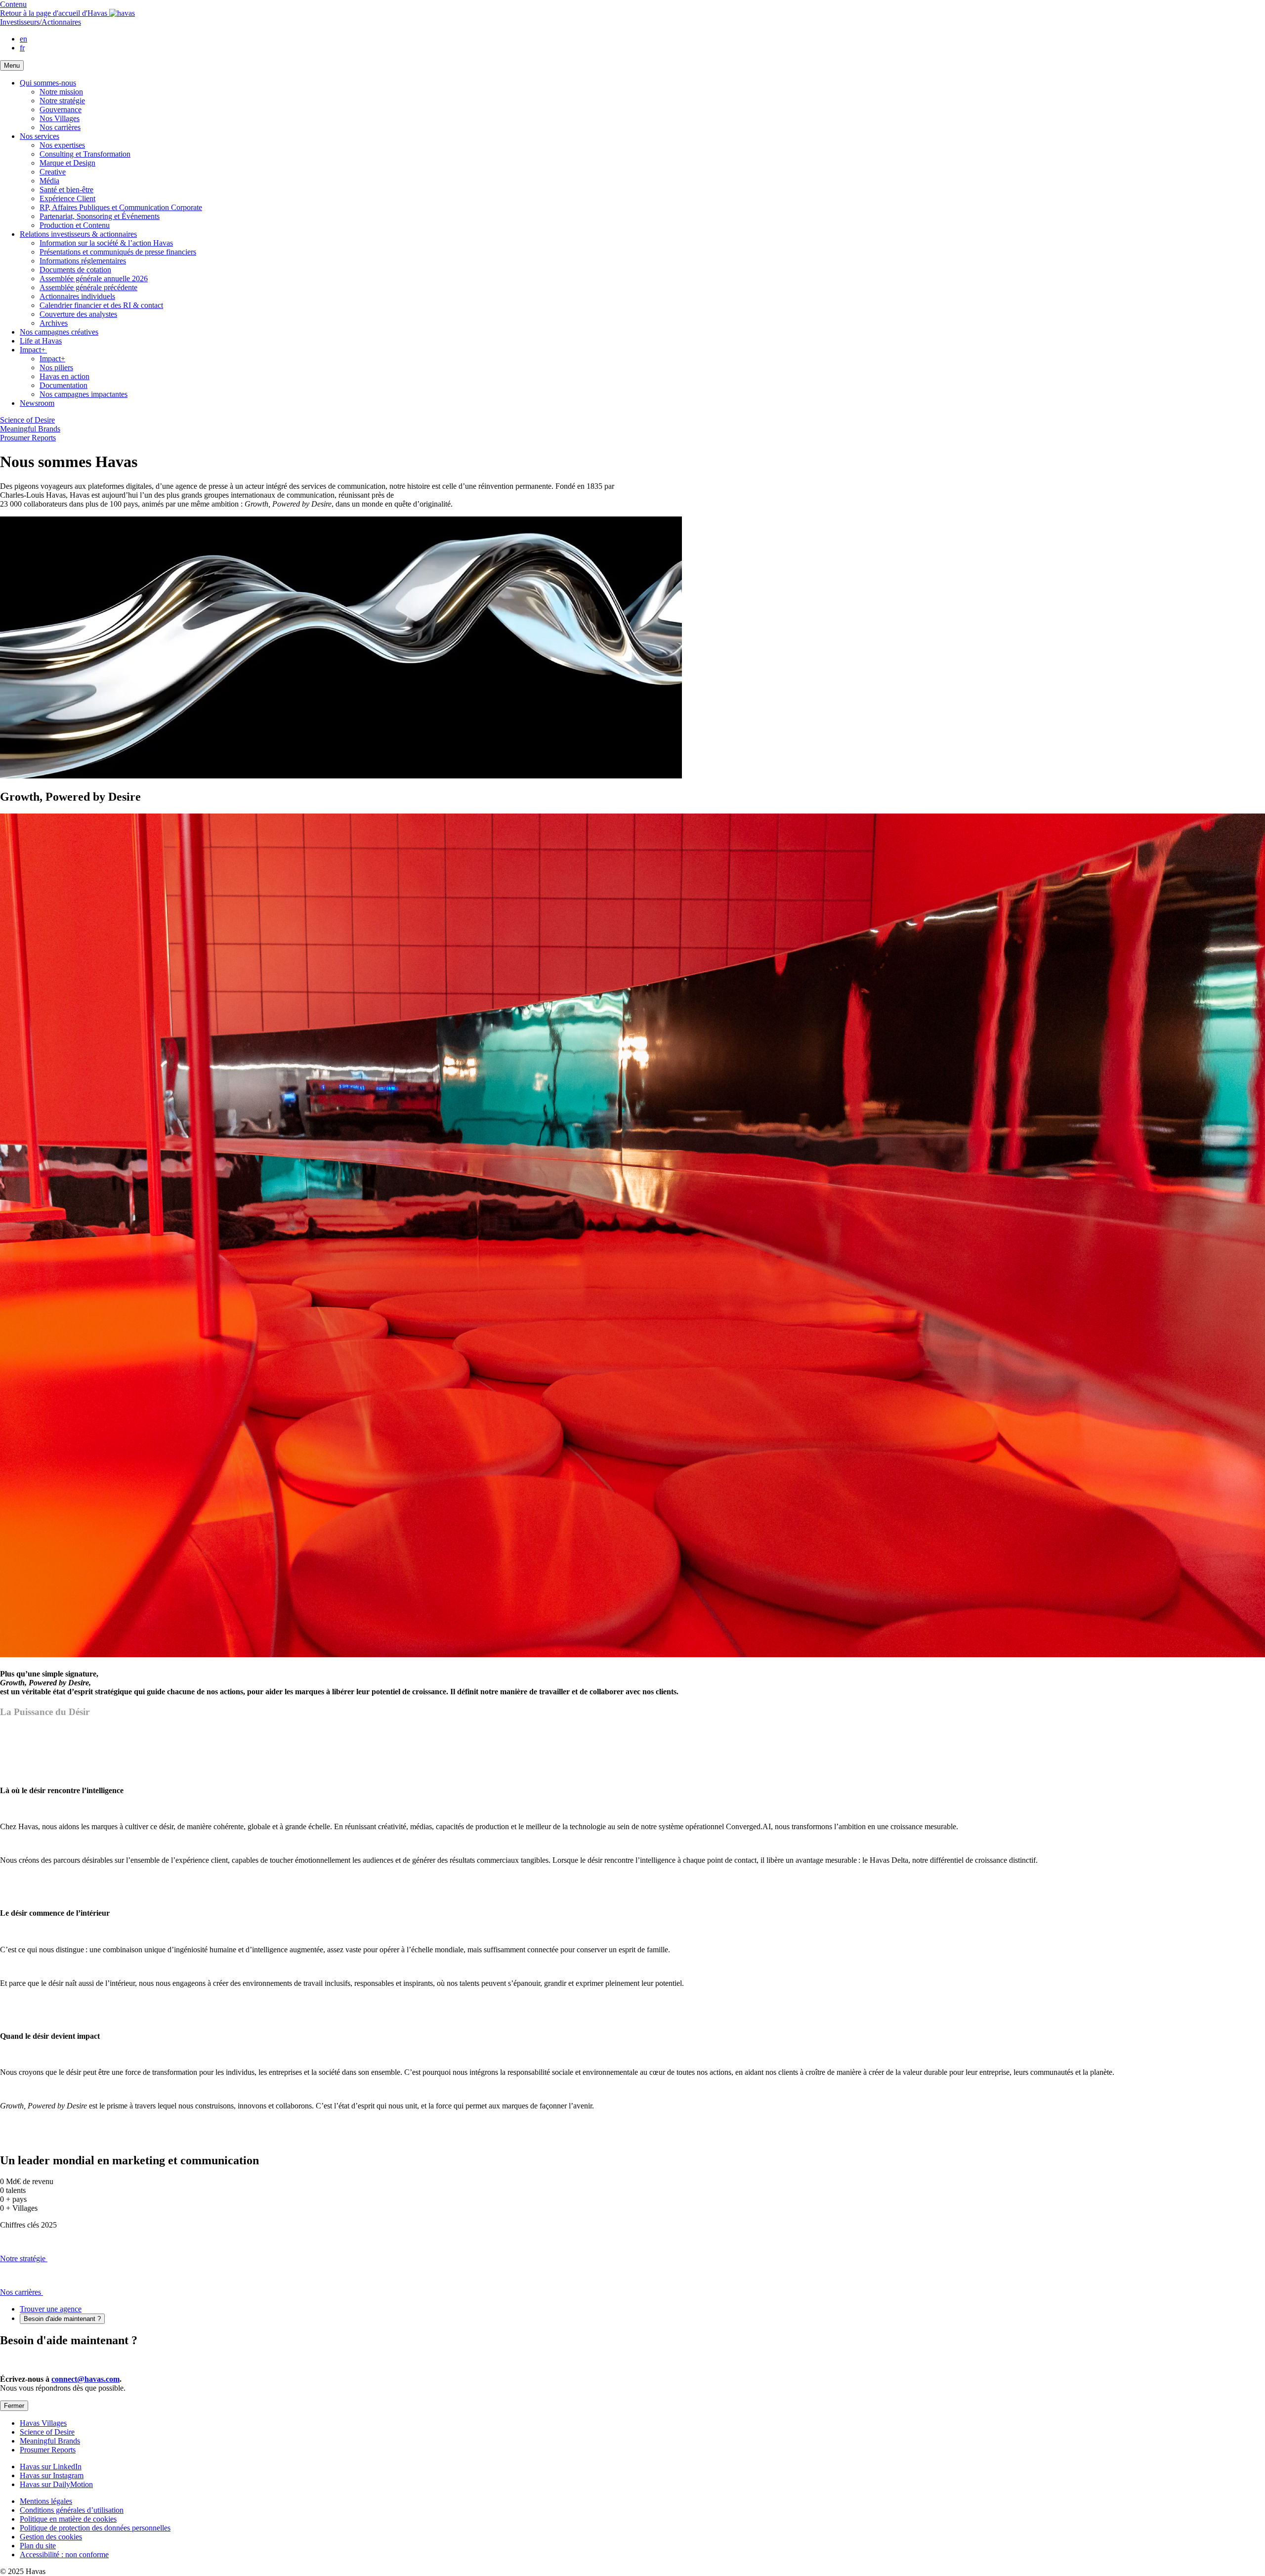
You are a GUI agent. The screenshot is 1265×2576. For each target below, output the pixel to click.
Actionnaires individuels (77, 296)
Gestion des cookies (51, 2537)
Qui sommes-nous (48, 83)
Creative (53, 172)
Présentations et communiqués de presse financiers (118, 252)
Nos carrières (60, 127)
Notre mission (61, 92)
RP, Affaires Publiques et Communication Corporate (121, 207)
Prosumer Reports (28, 438)
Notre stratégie (62, 101)
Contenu (13, 4)
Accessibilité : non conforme (64, 2555)
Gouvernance (61, 109)
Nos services (40, 136)
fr (22, 48)
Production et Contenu (75, 225)
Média (49, 181)
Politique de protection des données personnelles (95, 2528)
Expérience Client (67, 198)
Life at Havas (41, 341)
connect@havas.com (85, 2379)
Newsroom (37, 403)
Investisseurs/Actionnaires (41, 22)
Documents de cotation (75, 270)
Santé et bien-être (66, 190)
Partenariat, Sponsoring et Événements (100, 216)
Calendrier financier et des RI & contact (101, 305)
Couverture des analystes (78, 314)
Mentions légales (46, 2501)
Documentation (63, 385)
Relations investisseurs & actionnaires (78, 234)
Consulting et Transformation (85, 154)
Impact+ (33, 350)
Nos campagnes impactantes (84, 394)
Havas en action (64, 376)
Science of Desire (27, 420)
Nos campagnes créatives (59, 332)
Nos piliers (56, 367)
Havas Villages (43, 2423)
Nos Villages (60, 118)
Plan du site (38, 2546)
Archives (54, 323)
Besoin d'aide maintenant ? (62, 2319)
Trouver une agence (51, 2309)
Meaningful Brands (30, 429)
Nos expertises (62, 145)
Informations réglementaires (83, 261)
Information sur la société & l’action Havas (106, 243)
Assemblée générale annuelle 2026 (94, 279)
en (23, 39)
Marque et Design (67, 163)
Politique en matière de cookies (68, 2519)
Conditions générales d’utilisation (72, 2510)
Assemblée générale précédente (88, 287)
